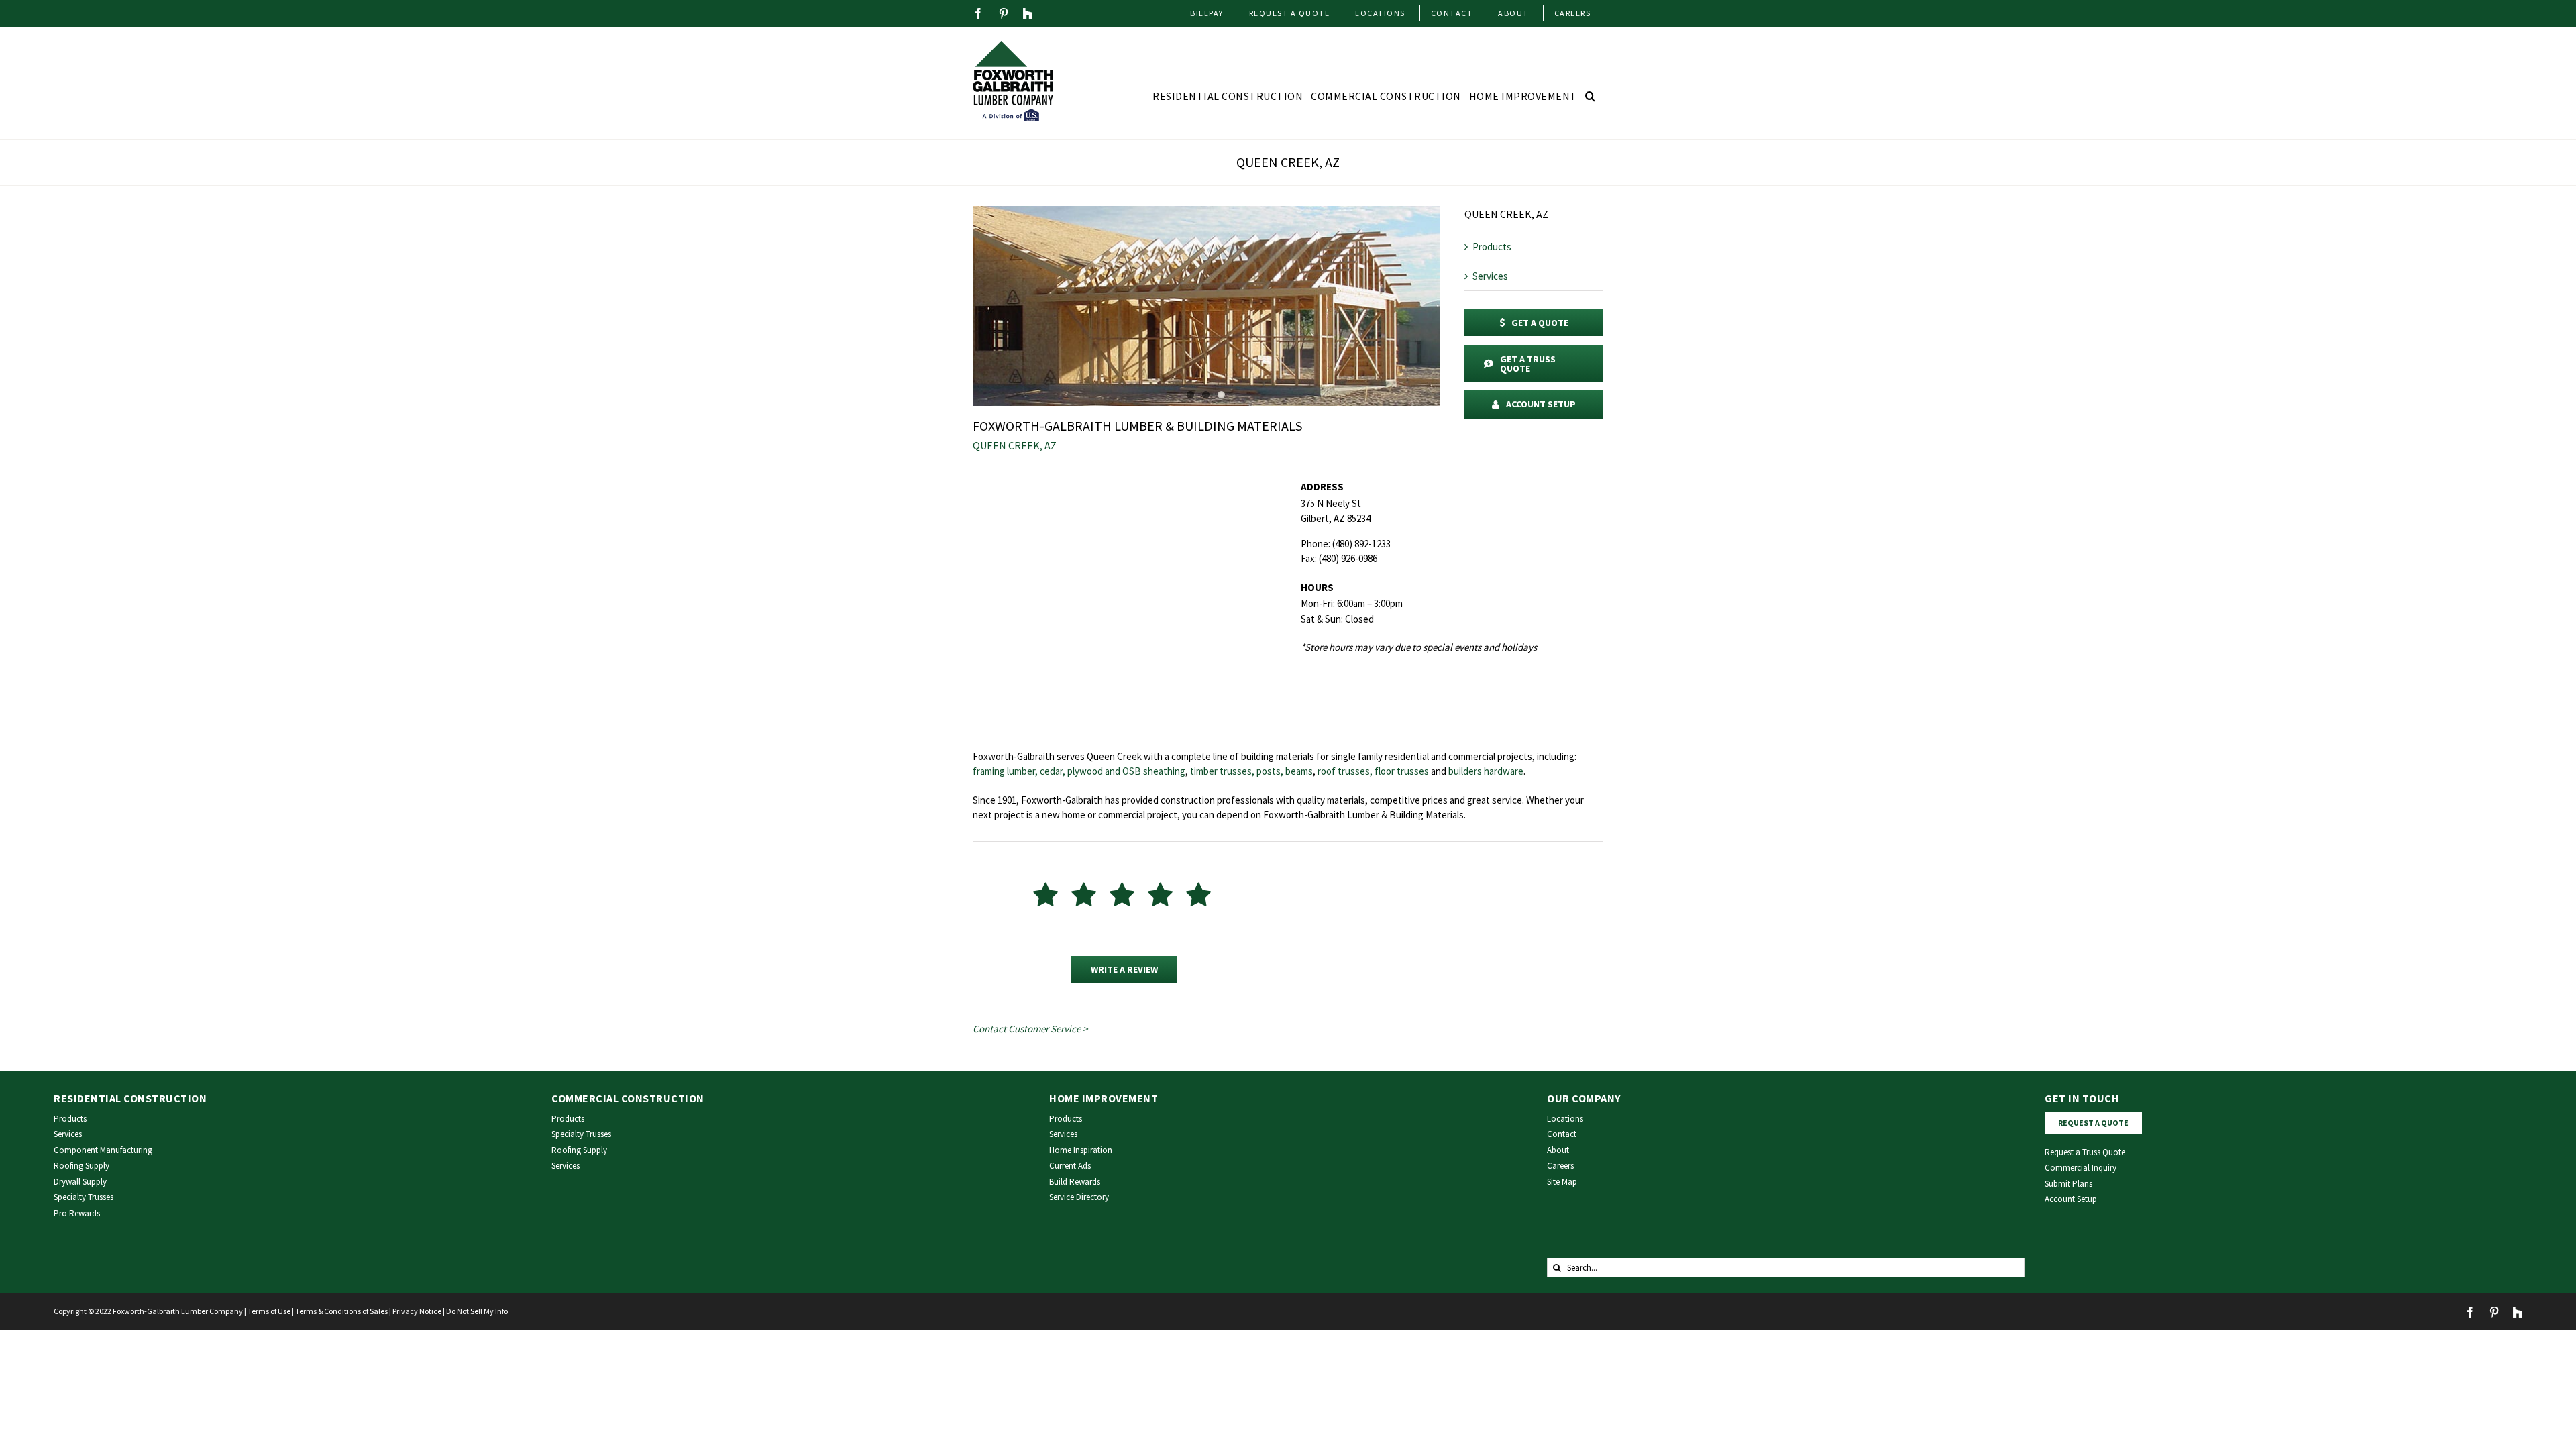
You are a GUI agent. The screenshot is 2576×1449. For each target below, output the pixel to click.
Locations (1565, 1119)
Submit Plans (2069, 1184)
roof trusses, (1345, 771)
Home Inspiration (1081, 1150)
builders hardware (1486, 771)
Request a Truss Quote (2085, 1152)
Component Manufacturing (103, 1150)
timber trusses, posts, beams (1251, 771)
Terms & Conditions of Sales (341, 1311)
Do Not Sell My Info (477, 1311)
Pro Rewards (77, 1213)
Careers (1560, 1166)
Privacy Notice (417, 1311)
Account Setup (2071, 1199)
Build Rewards (1075, 1182)
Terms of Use (269, 1311)
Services (1490, 276)
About (1558, 1150)
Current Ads (1070, 1166)
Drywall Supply (80, 1182)
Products (1492, 247)
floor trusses (1402, 771)
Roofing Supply (82, 1166)
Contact (1562, 1134)
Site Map (1562, 1182)
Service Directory (1079, 1197)
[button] (1591, 96)
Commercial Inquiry (2081, 1168)
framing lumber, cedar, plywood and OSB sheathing (1079, 771)
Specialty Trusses (84, 1197)
